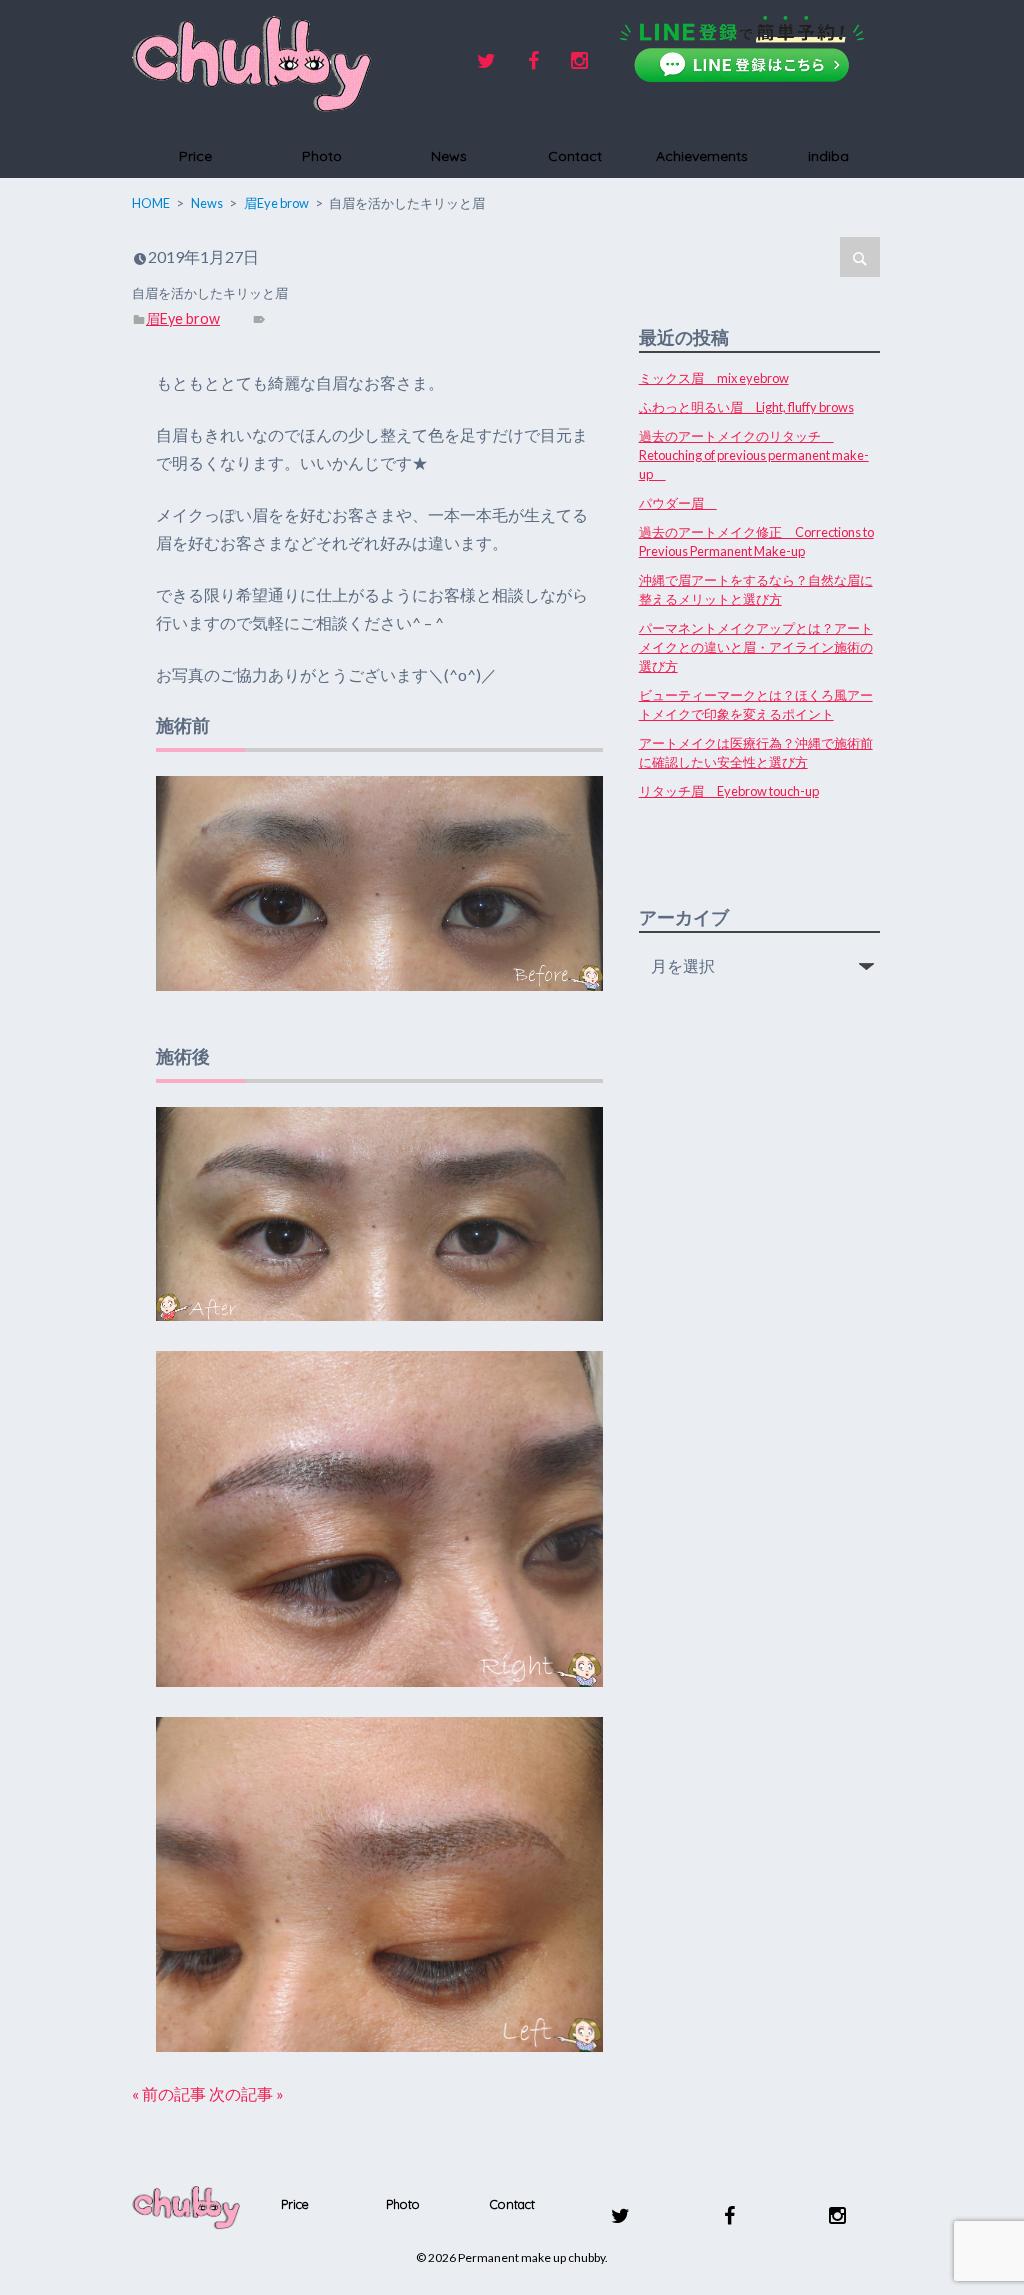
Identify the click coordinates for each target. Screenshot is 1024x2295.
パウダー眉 (678, 503)
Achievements (702, 156)
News (449, 156)
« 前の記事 (169, 2093)
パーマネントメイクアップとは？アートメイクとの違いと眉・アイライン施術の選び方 (756, 647)
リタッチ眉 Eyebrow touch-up (729, 791)
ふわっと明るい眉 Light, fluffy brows (746, 407)
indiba (828, 156)
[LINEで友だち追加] (742, 49)
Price (195, 156)
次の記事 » (246, 2093)
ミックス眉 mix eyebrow (714, 378)
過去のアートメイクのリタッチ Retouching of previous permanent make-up (754, 455)
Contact (575, 156)
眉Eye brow (183, 318)
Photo (322, 156)
